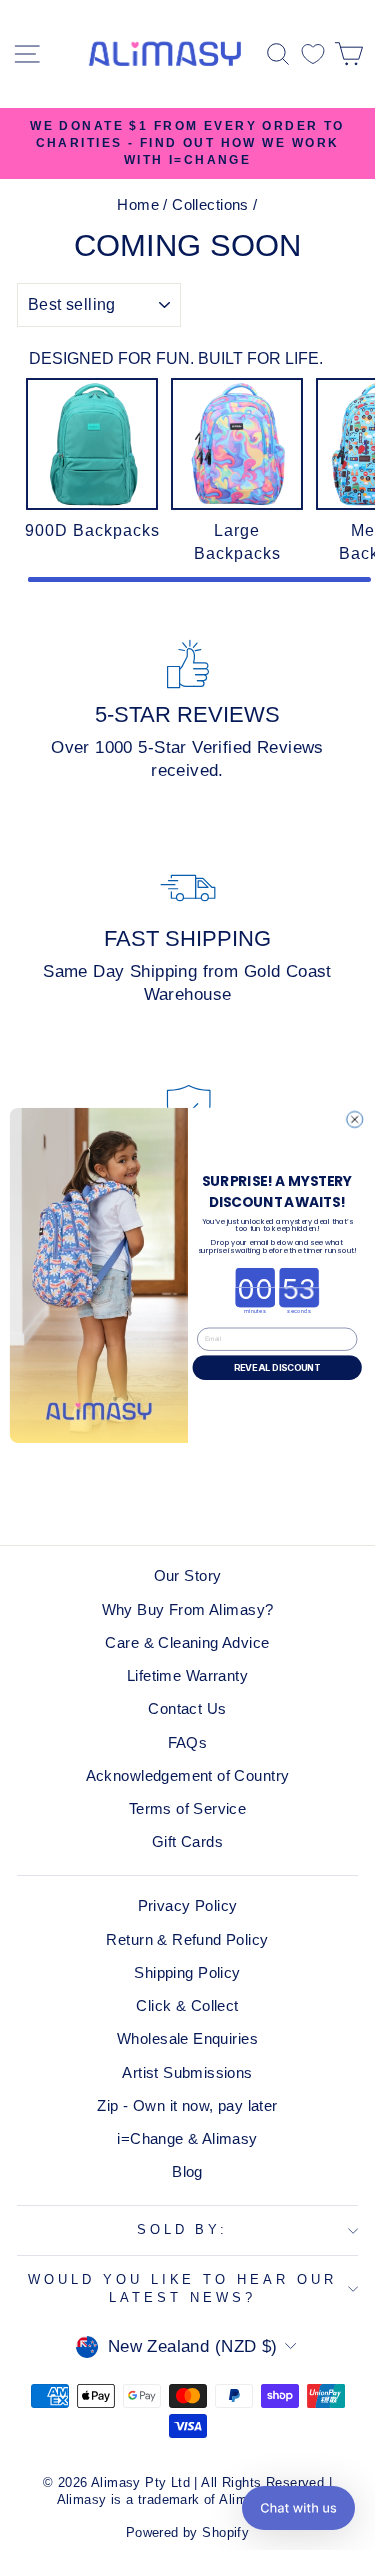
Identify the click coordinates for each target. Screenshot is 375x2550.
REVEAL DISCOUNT (276, 1367)
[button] (298, 2508)
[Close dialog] (354, 1119)
